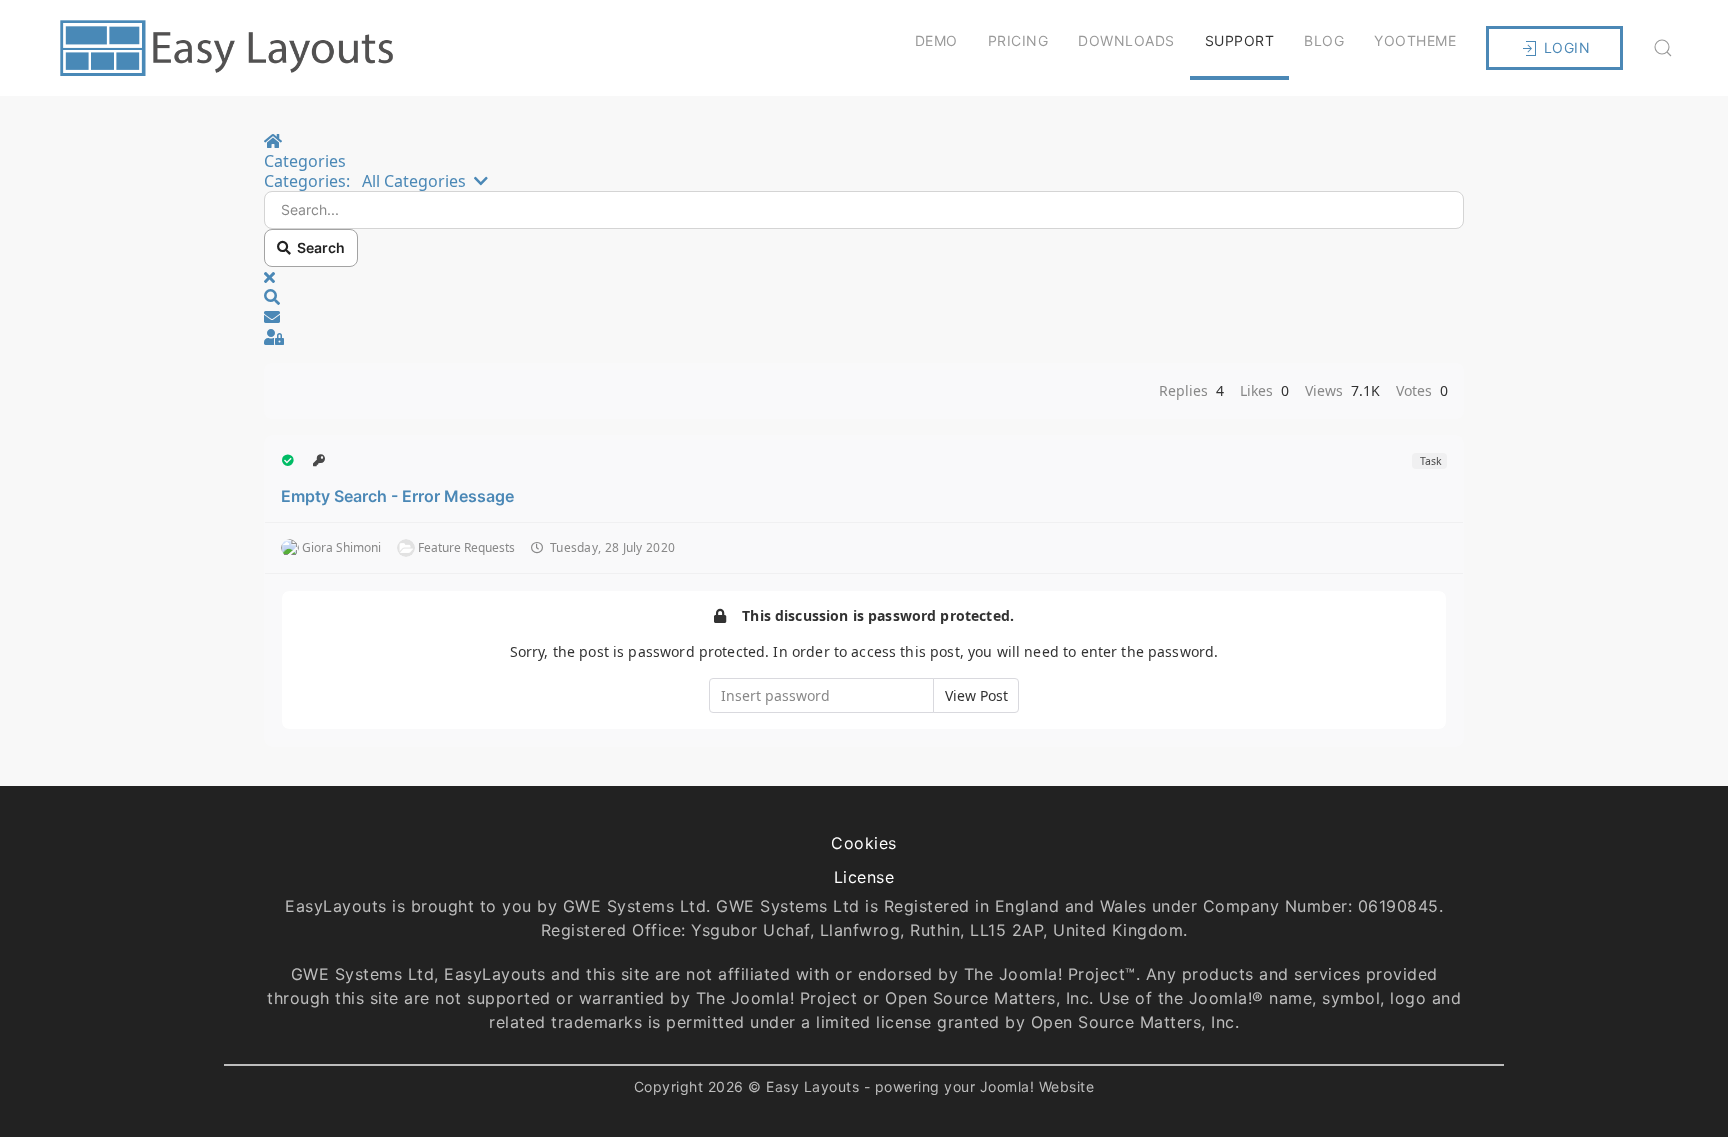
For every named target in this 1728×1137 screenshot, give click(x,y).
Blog (1324, 40)
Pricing (1018, 40)
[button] (864, 297)
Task (1429, 461)
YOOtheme (1415, 40)
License (864, 877)
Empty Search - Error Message (397, 496)
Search (318, 247)
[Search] (1663, 48)
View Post (976, 695)
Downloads (1126, 40)
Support (1240, 40)
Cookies (864, 843)
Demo (936, 40)
